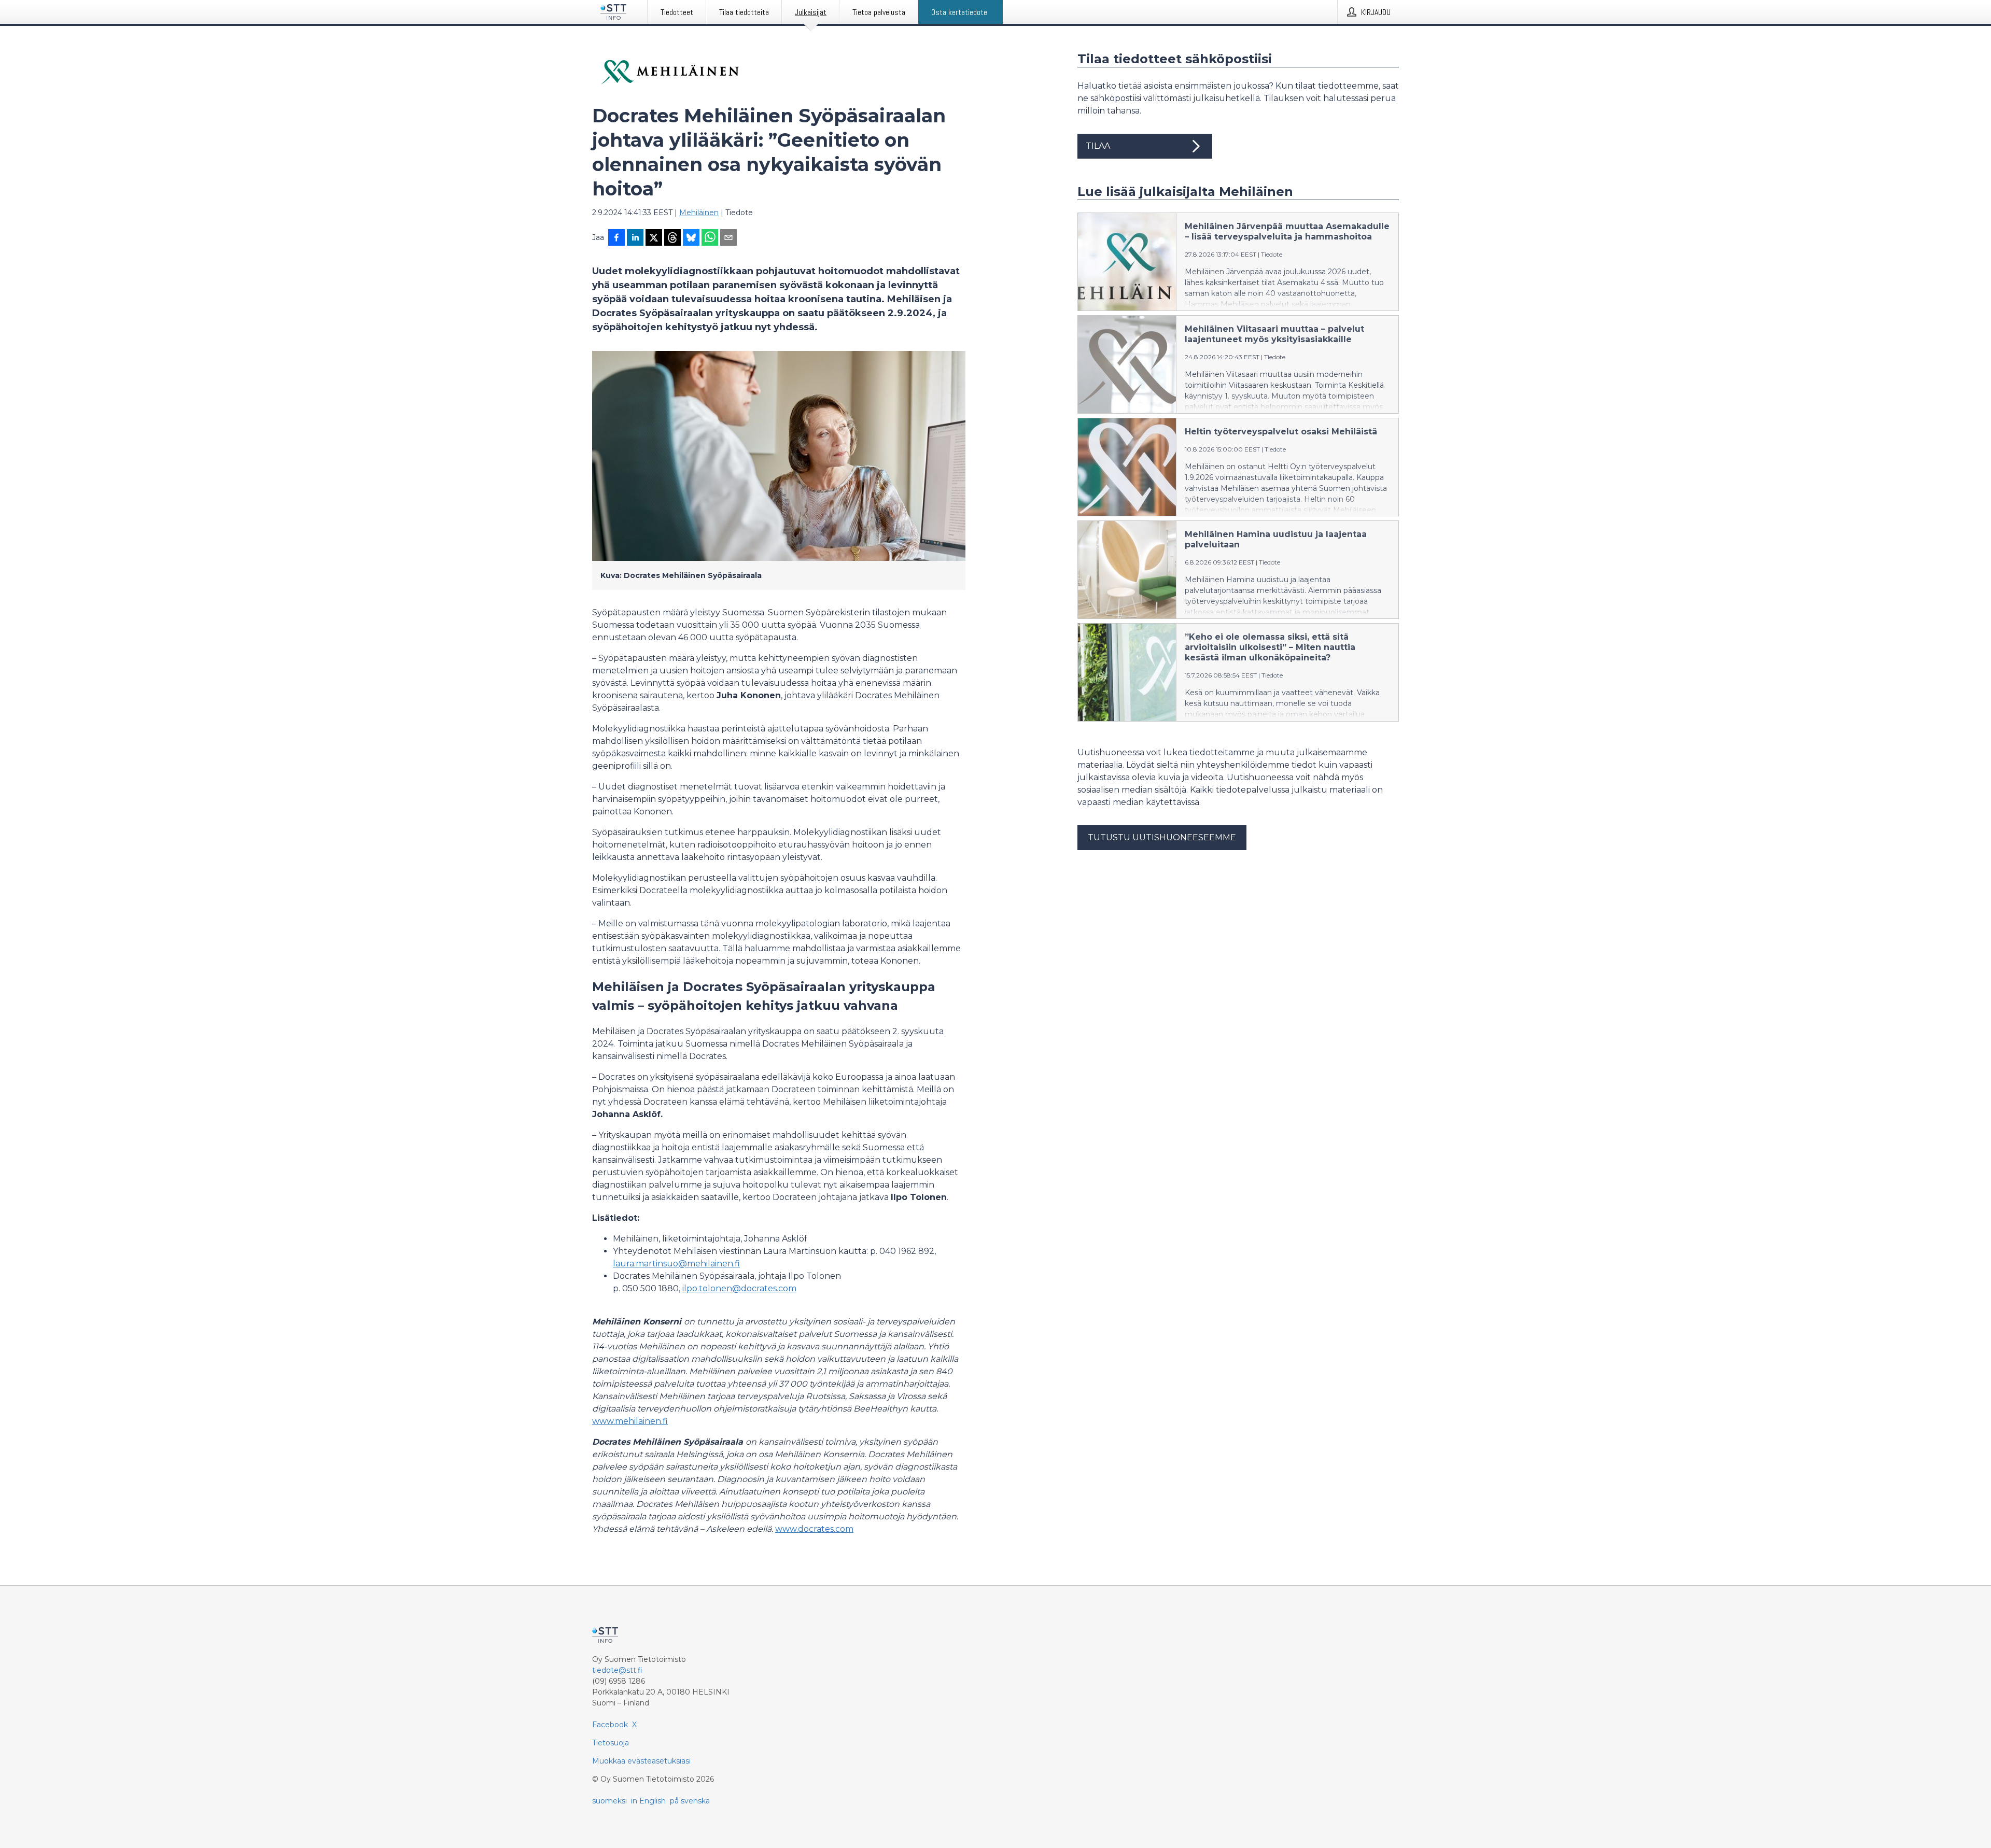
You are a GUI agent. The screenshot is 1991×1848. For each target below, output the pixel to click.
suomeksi (609, 1801)
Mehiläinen (699, 213)
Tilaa (1098, 146)
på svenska (690, 1801)
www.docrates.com (814, 1529)
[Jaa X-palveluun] (654, 238)
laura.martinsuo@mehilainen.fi (676, 1264)
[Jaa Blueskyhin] (691, 238)
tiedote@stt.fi (617, 1670)
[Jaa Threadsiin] (672, 238)
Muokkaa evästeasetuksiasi (641, 1761)
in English (648, 1801)
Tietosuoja (611, 1743)
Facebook (610, 1725)
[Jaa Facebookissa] (616, 238)
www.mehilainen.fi (630, 1421)
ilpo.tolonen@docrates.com (739, 1288)
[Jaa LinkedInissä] (635, 238)
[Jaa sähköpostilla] (728, 238)
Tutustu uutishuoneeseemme (1162, 837)
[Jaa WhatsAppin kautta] (710, 238)
